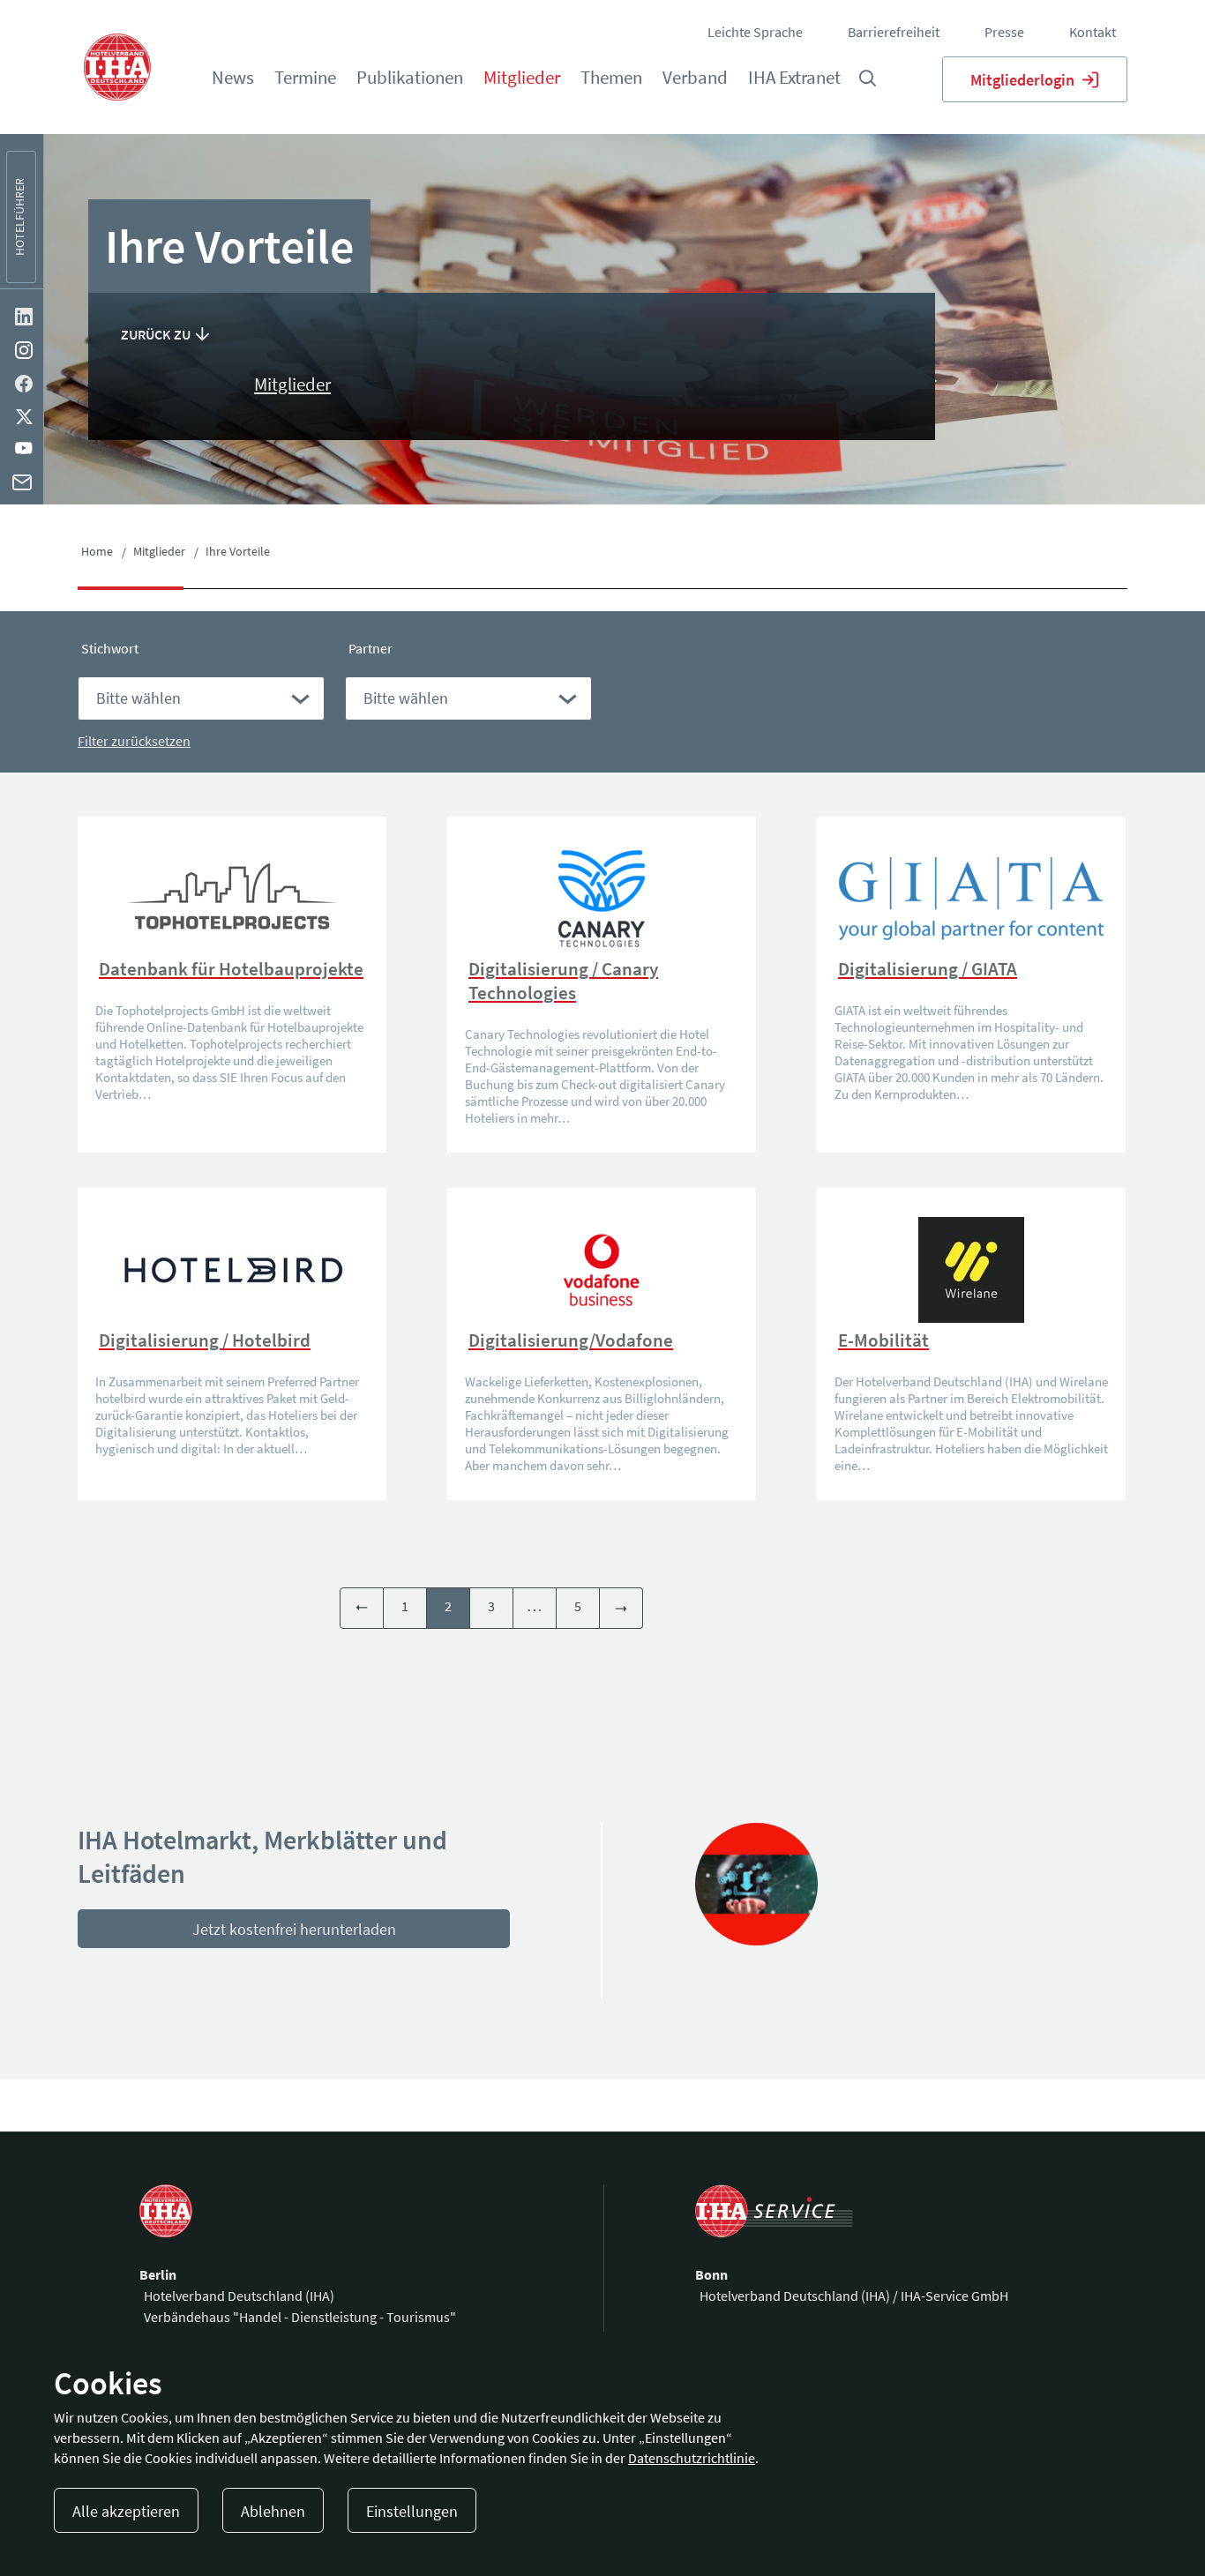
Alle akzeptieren (126, 2511)
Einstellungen (412, 2511)
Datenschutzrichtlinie (692, 2458)
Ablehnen (273, 2511)
